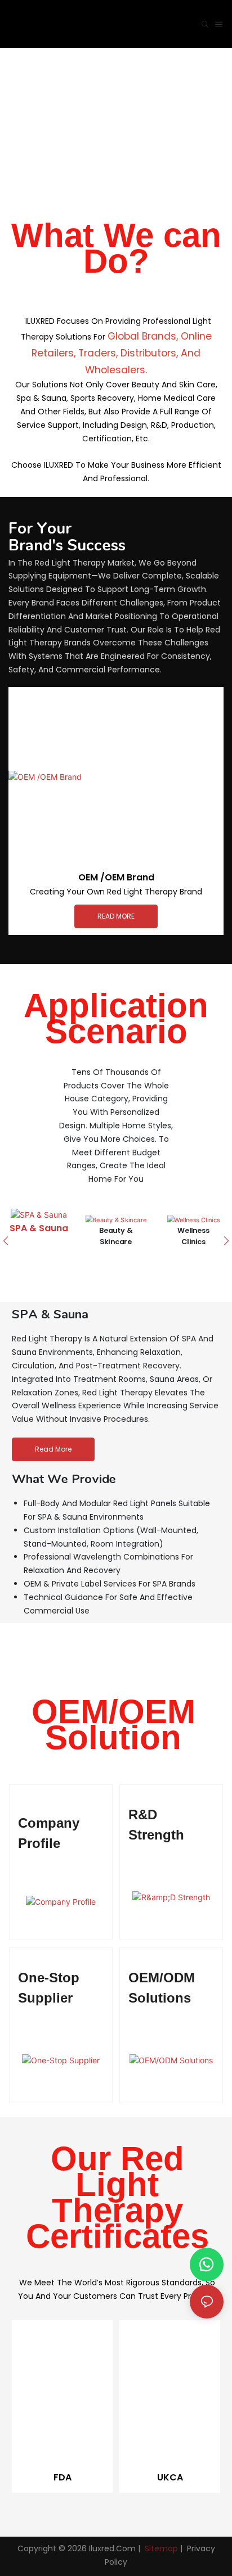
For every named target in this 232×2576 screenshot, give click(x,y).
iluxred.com (112, 2548)
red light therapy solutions (116, 105)
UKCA (170, 2477)
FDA (63, 2477)
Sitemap (160, 2548)
